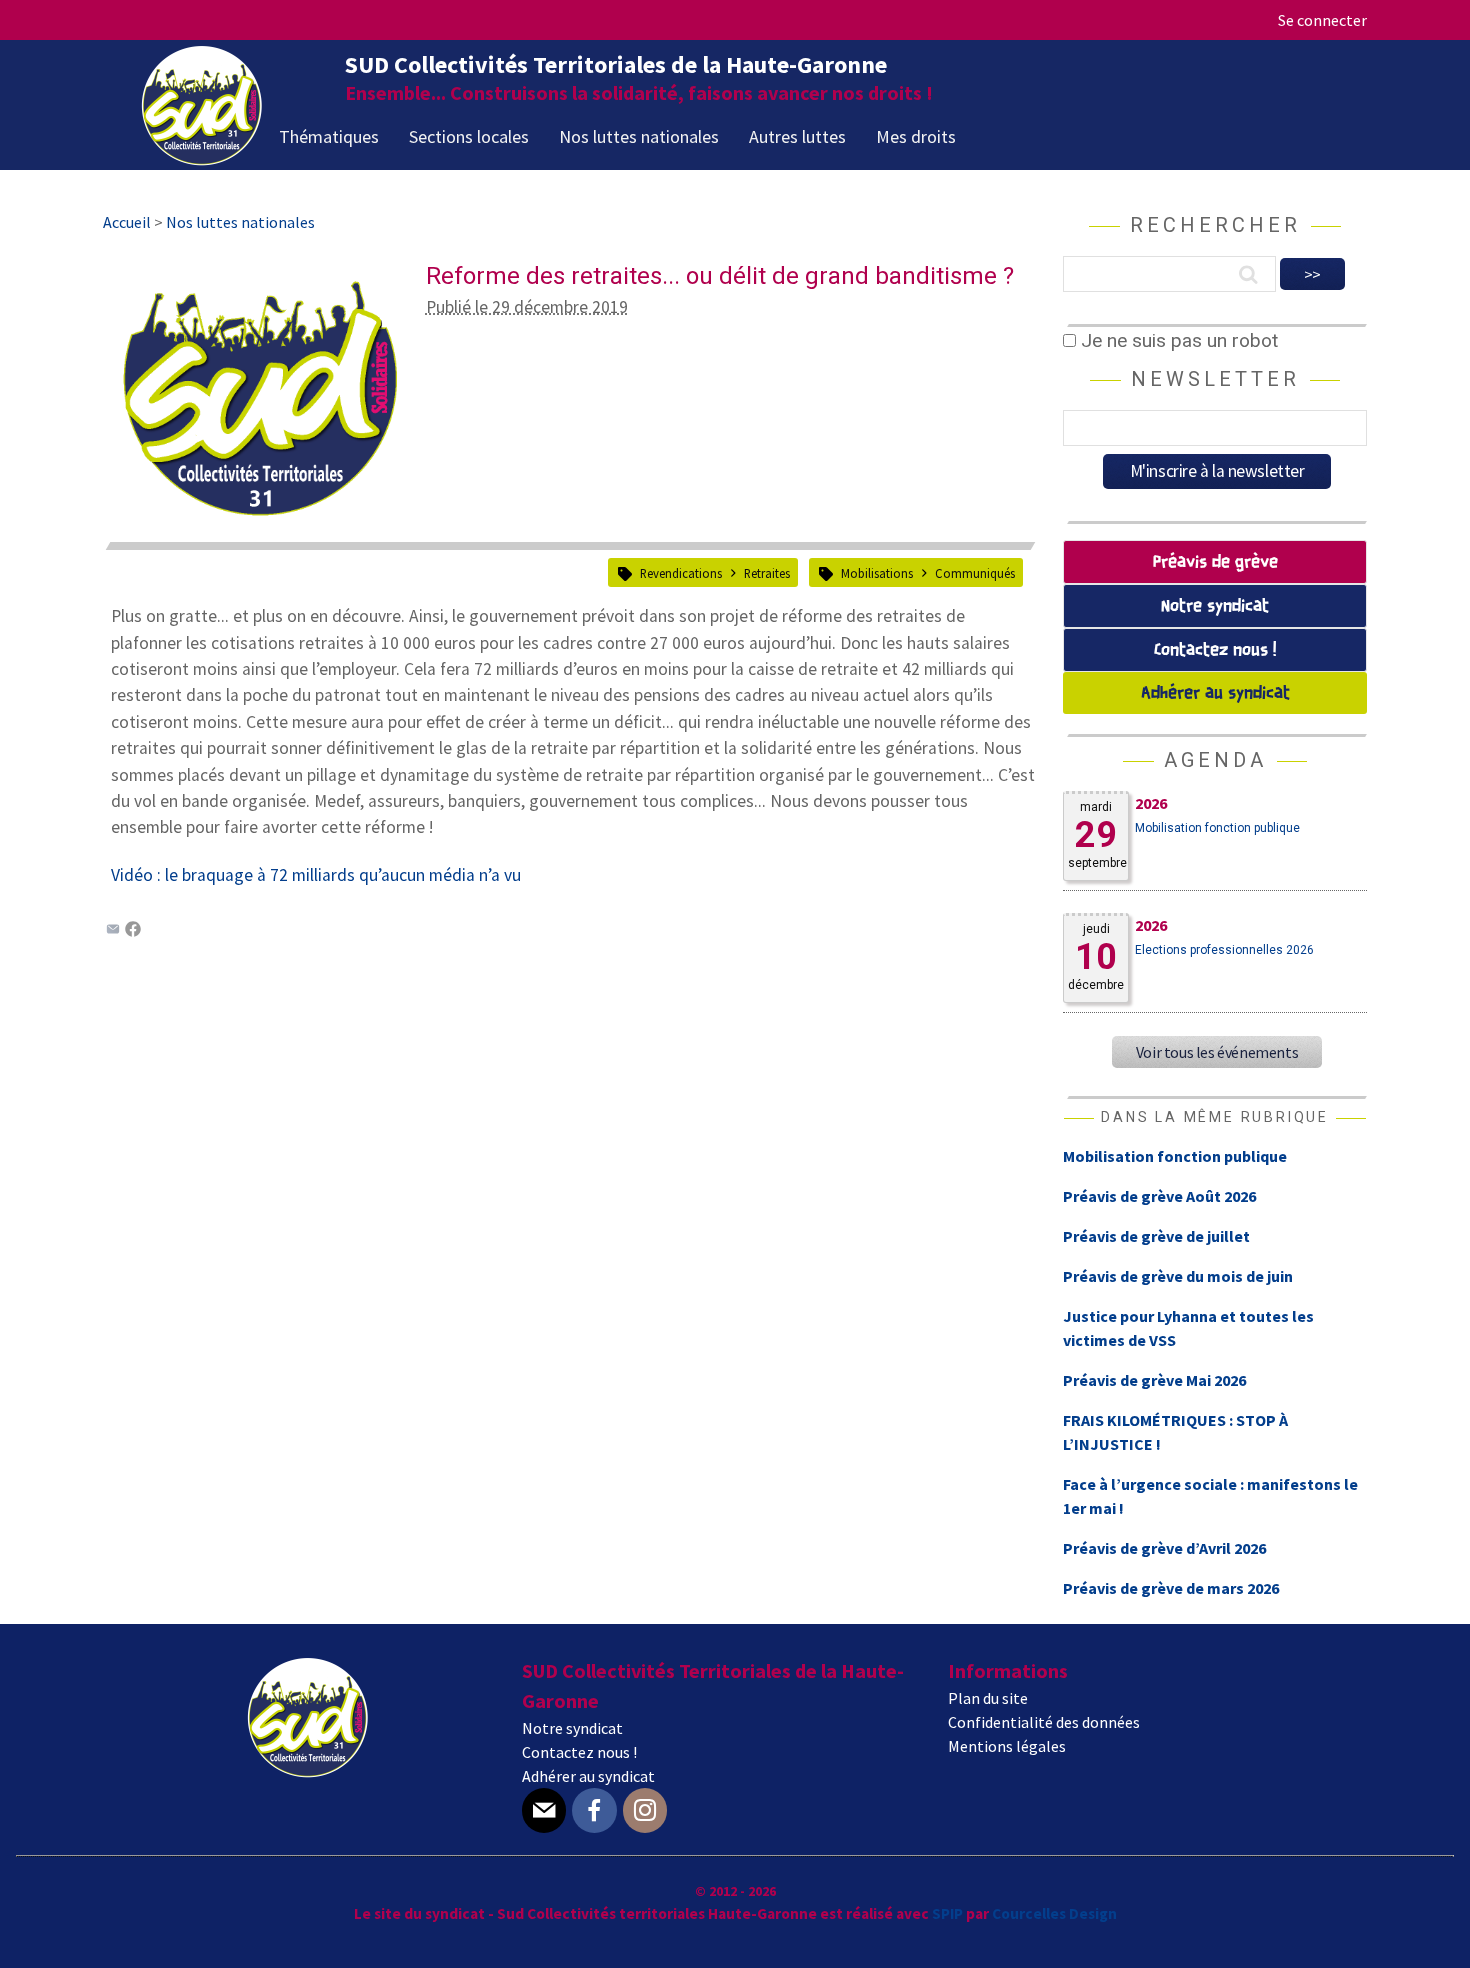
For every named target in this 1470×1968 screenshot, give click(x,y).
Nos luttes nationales (639, 136)
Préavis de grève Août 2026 (1159, 1196)
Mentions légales (1007, 1746)
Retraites (767, 573)
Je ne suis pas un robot (1177, 340)
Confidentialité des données (1044, 1722)
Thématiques (329, 136)
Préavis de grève (1215, 562)
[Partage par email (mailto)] (113, 931)
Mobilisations (877, 573)
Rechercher (1215, 225)
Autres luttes (797, 136)
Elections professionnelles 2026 (1224, 950)
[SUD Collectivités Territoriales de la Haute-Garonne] (202, 159)
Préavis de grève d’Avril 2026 (1164, 1548)
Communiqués (975, 573)
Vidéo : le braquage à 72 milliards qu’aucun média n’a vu (316, 875)
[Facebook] (133, 931)
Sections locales (469, 136)
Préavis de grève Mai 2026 (1154, 1380)
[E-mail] (544, 1810)
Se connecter (1322, 20)
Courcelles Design (1054, 1913)
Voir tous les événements (1217, 1052)
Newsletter (1215, 379)
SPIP (947, 1913)
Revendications (681, 573)
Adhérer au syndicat (1215, 693)
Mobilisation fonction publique (1217, 828)
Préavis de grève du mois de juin (1178, 1276)
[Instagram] (645, 1810)
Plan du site (988, 1698)
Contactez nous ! (1215, 650)
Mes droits (916, 136)
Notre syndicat (1215, 606)
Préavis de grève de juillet (1156, 1236)
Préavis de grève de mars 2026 (1171, 1588)
